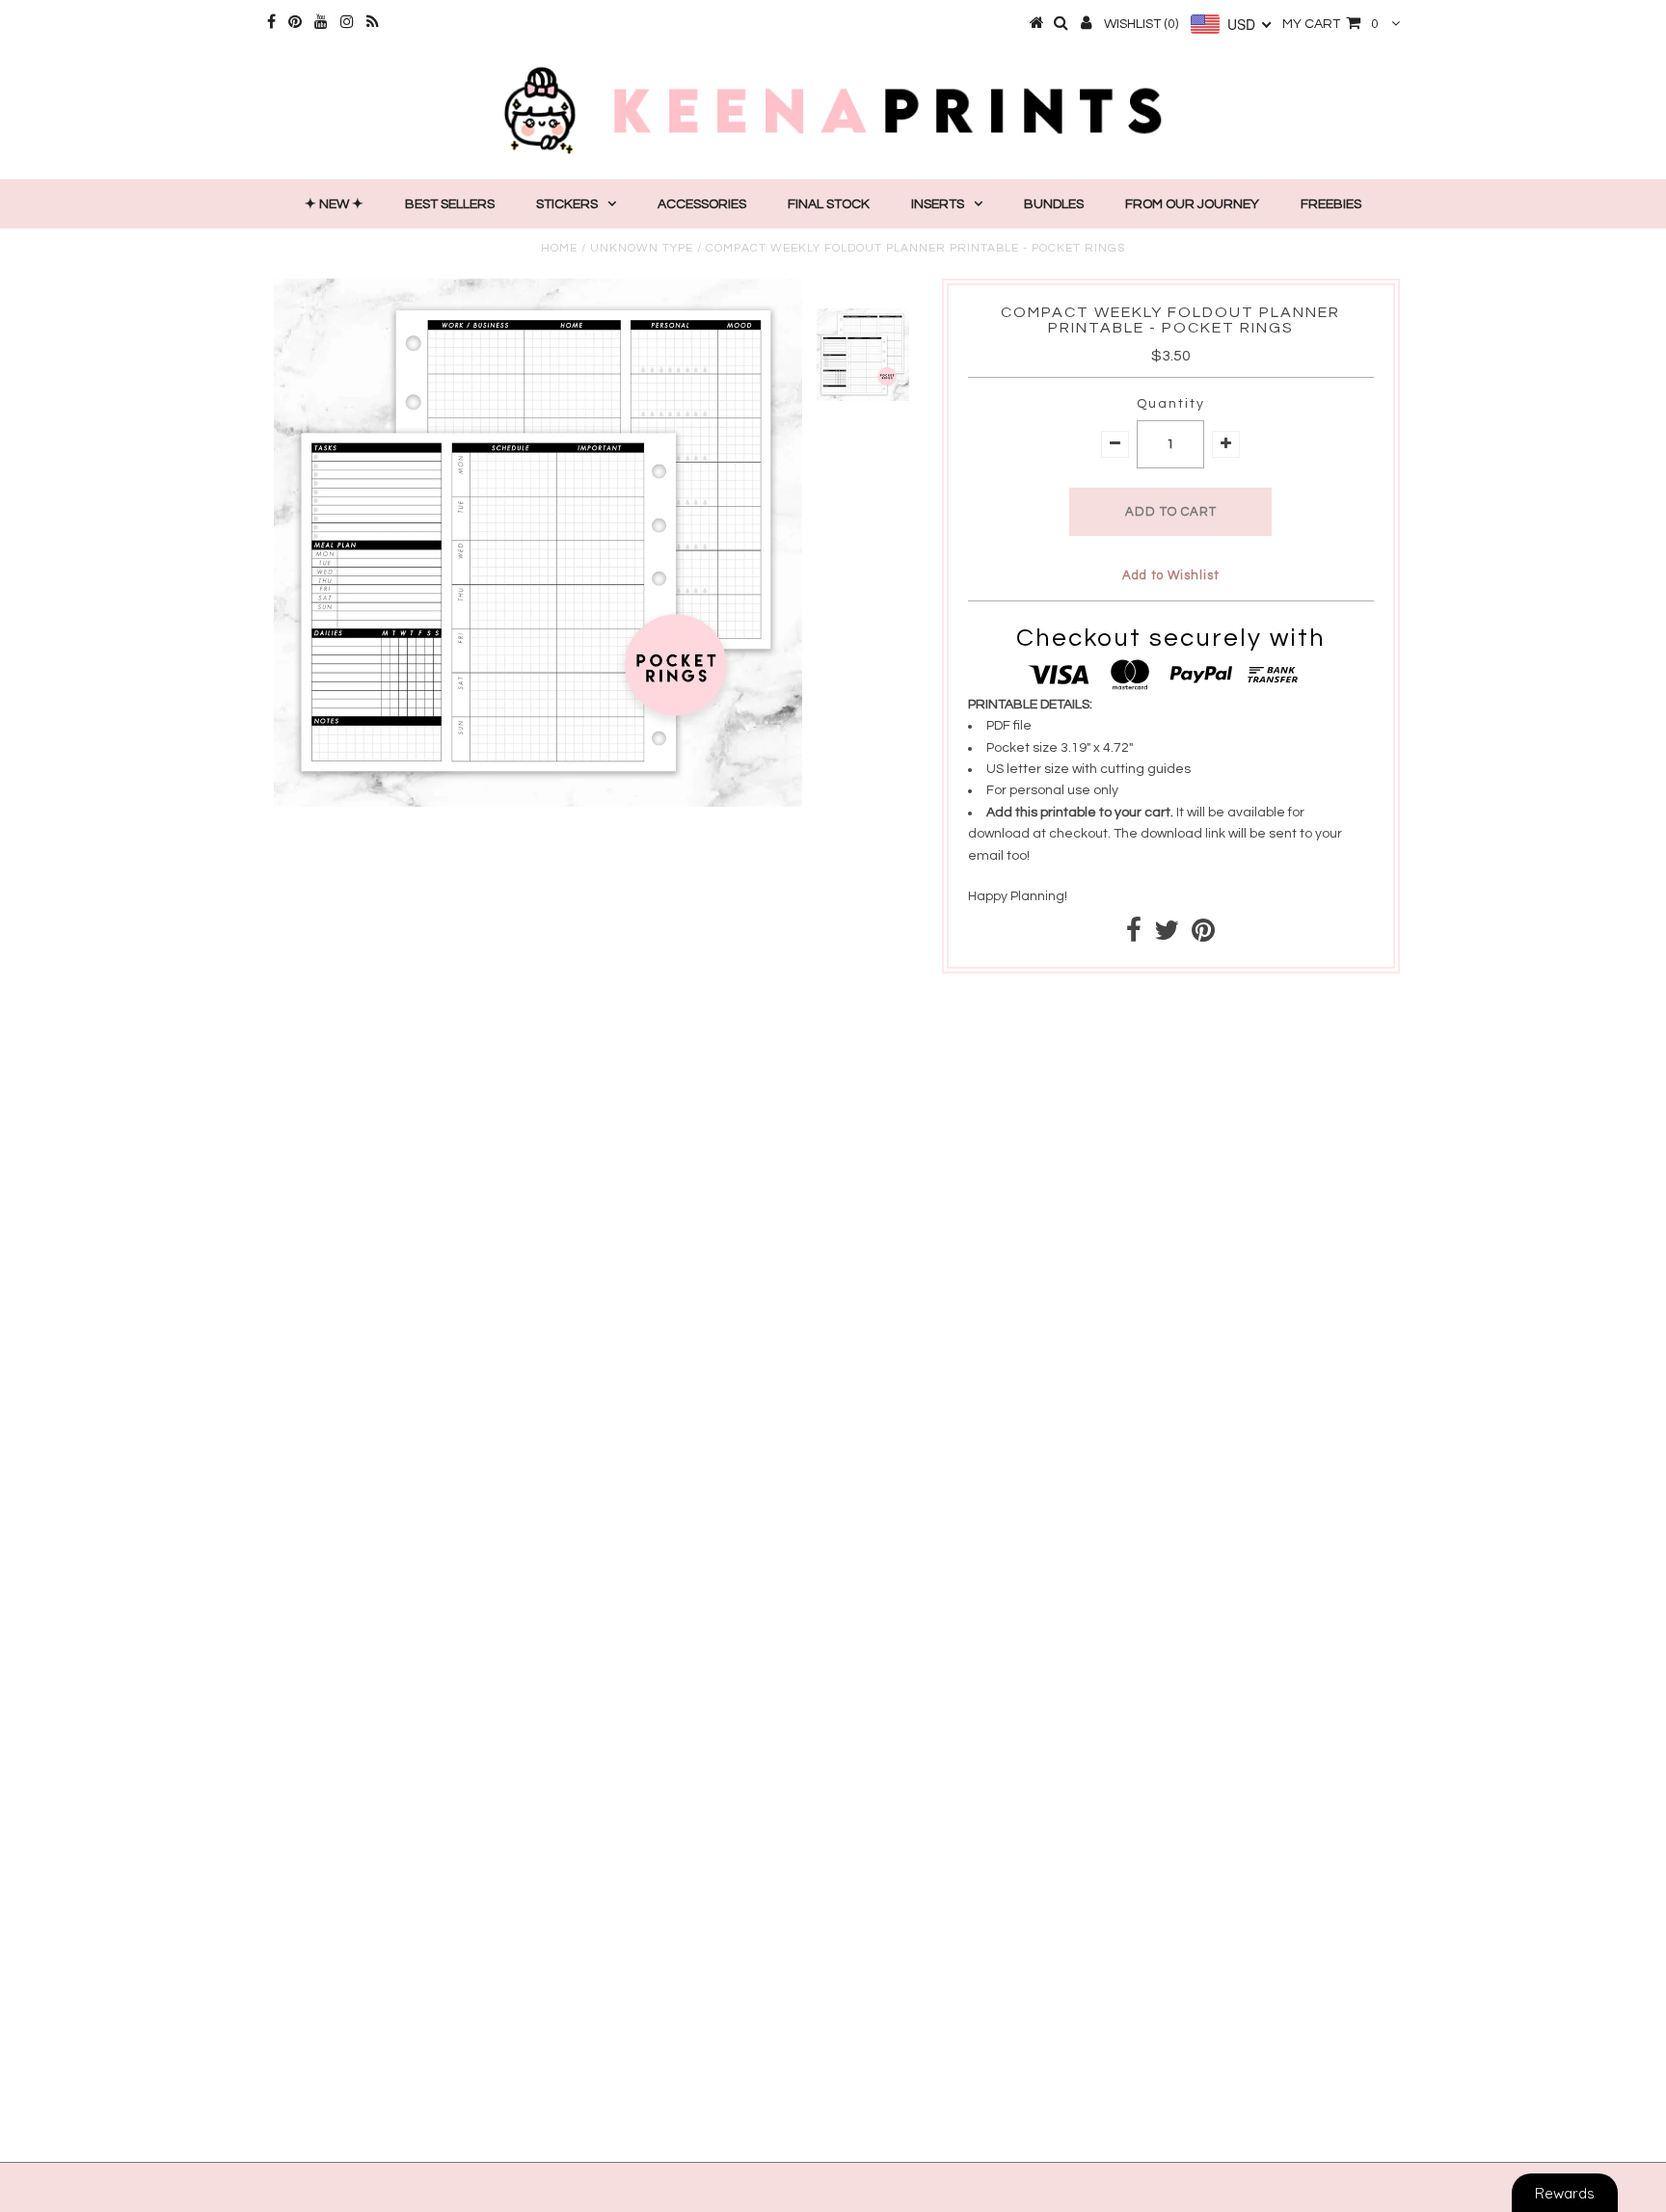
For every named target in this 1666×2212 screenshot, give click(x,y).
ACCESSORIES (702, 204)
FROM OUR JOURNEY (1192, 204)
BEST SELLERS (450, 204)
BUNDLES (1054, 204)
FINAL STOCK (829, 204)
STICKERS (567, 204)
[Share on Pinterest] (1203, 936)
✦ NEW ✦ (334, 204)
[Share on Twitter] (1167, 936)
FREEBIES (1331, 204)
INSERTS (938, 204)
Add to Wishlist (1171, 575)
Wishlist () (1141, 24)
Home (559, 248)
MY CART (1330, 24)
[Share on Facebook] (1134, 936)
